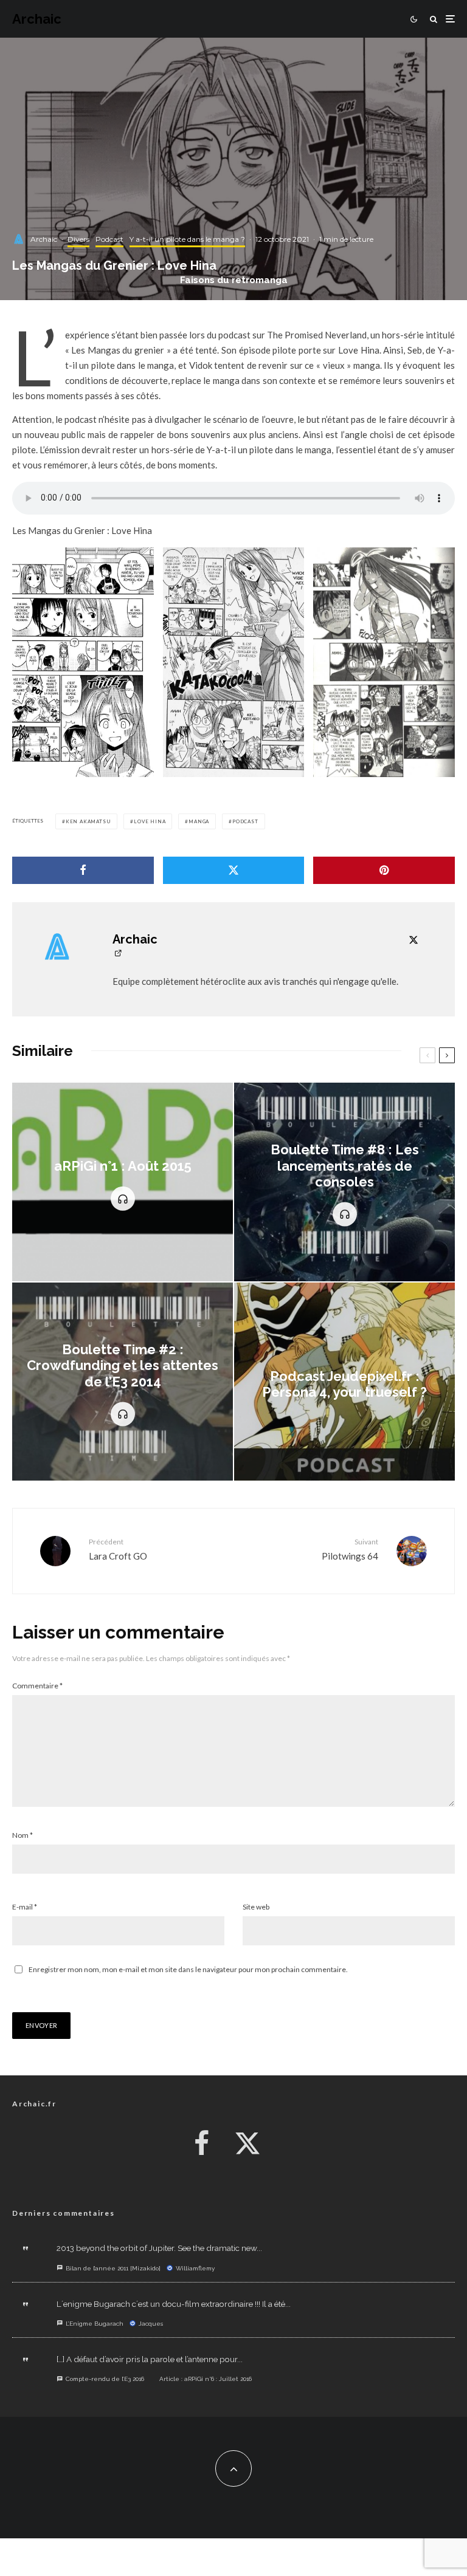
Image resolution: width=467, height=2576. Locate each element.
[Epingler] (384, 870)
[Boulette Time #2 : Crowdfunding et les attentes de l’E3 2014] (123, 1382)
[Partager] (83, 870)
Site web (256, 1907)
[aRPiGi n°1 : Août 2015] (123, 1182)
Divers (78, 239)
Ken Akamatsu (88, 821)
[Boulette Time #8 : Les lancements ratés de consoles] (344, 1182)
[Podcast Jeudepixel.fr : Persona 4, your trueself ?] (344, 1382)
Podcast (109, 239)
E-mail (25, 1907)
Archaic (37, 19)
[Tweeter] (234, 870)
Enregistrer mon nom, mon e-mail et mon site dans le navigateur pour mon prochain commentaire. (188, 1969)
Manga (199, 821)
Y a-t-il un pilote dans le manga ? (187, 239)
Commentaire (37, 1686)
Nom (22, 1835)
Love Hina (150, 821)
